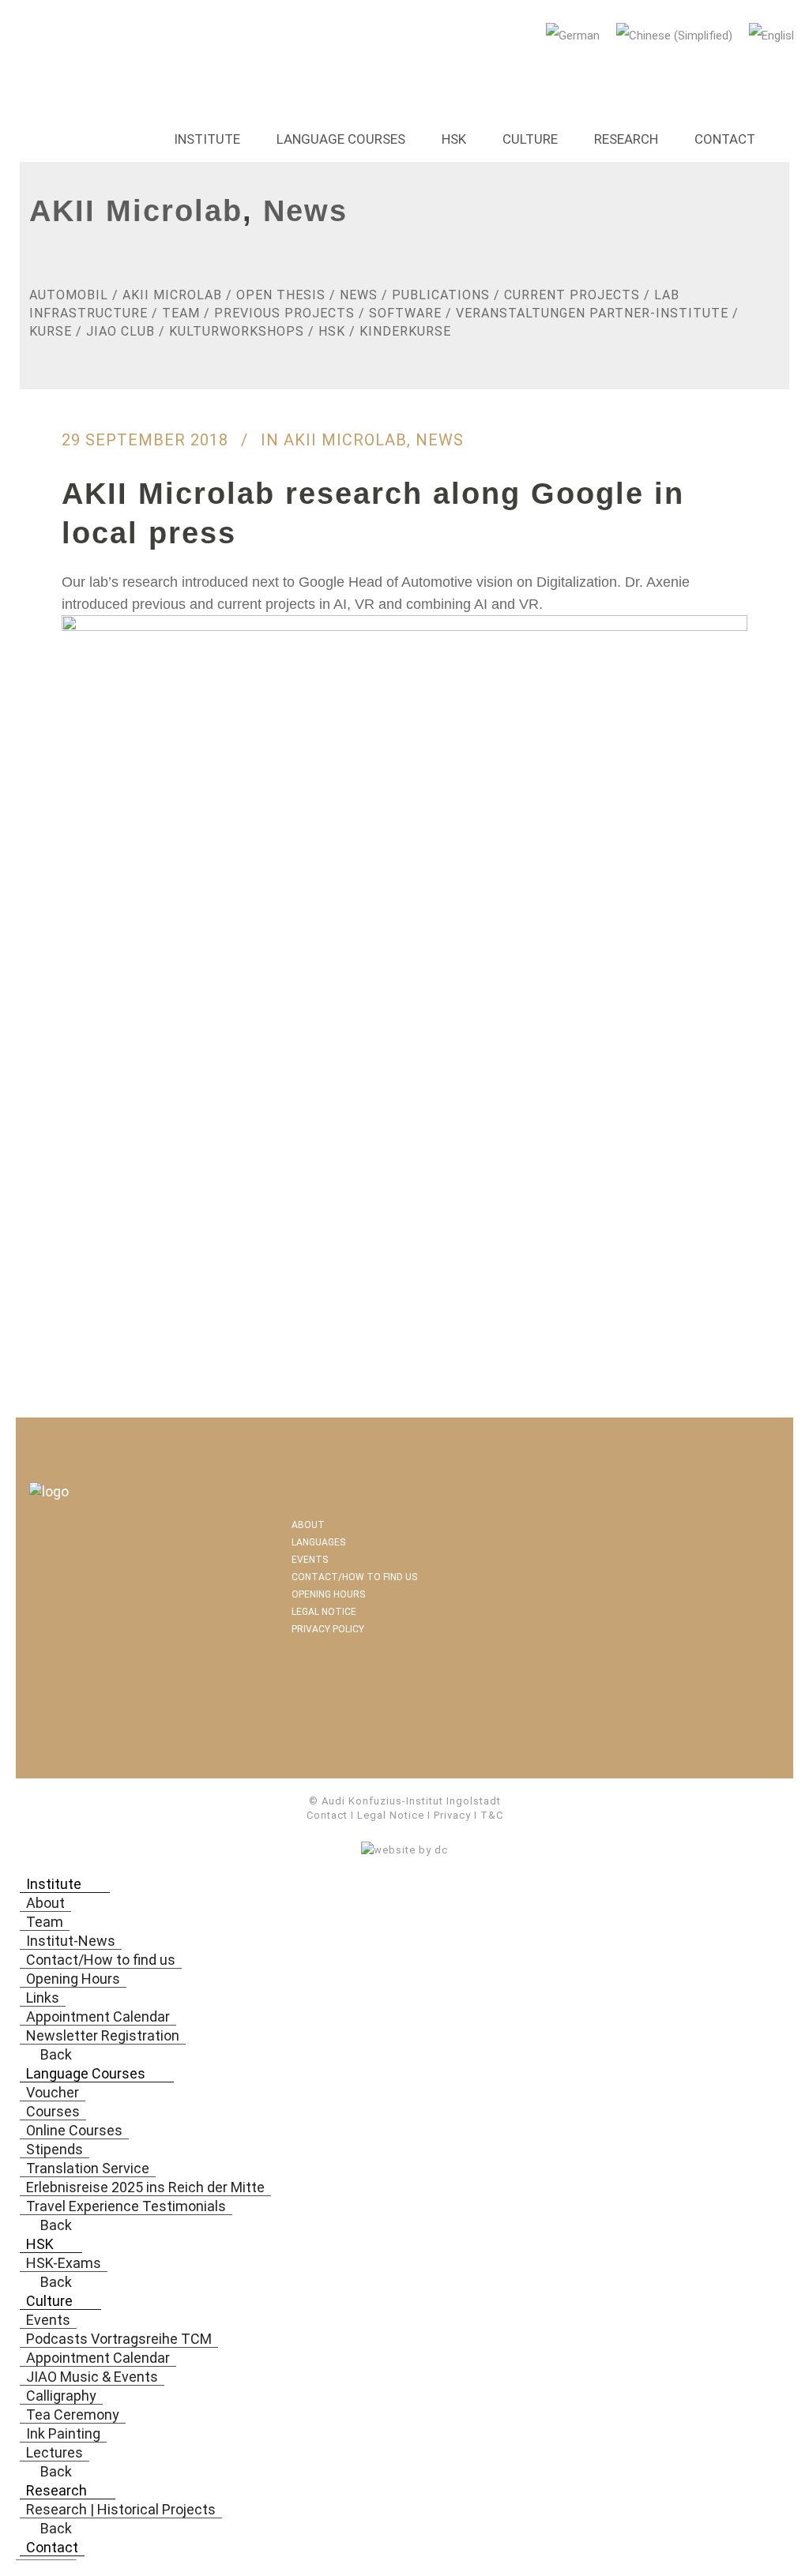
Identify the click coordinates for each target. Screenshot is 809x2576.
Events (310, 1560)
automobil (69, 295)
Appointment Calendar (98, 2016)
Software (405, 313)
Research (626, 139)
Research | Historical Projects (121, 2509)
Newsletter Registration (103, 2035)
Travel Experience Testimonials (126, 2206)
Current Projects (572, 295)
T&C (492, 1815)
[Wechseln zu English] (776, 36)
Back (55, 2054)
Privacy (452, 1815)
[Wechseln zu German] (575, 36)
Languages (318, 1542)
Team (181, 313)
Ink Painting (63, 2433)
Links (43, 1998)
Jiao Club (120, 331)
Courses (53, 2111)
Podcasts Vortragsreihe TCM (119, 2339)
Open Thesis (281, 295)
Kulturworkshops (237, 331)
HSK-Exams (64, 2263)
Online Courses (74, 2130)
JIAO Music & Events (92, 2377)
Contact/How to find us (354, 1577)
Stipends (55, 2149)
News (305, 211)
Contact (725, 139)
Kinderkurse (405, 331)
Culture (530, 139)
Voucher (53, 2092)
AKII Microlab (136, 211)
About (308, 1525)
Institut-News (71, 1941)
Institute (207, 139)
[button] (93, 1884)
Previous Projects (284, 313)
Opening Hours (328, 1594)
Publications (441, 295)
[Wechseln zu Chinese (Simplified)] (677, 36)
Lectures (55, 2452)
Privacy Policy (328, 1629)
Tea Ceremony (73, 2415)
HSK (454, 139)
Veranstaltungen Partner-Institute (592, 313)
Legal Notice (324, 1612)
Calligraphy (61, 2396)
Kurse (51, 331)
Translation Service (88, 2168)
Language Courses (341, 139)
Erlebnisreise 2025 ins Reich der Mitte (145, 2187)
